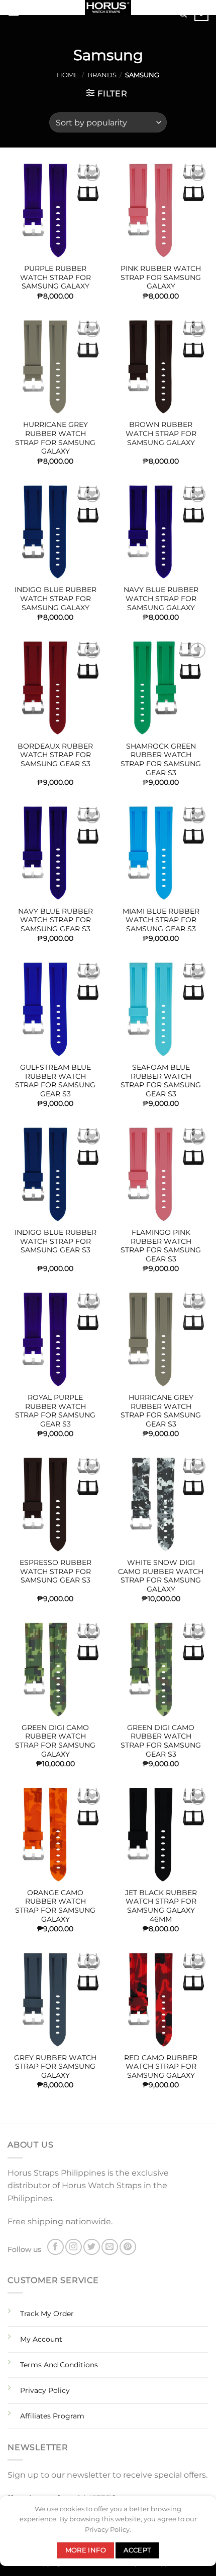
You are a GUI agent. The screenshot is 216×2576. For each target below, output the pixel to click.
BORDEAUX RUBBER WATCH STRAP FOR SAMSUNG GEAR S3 (55, 755)
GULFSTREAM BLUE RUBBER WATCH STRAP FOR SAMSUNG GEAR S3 (55, 1081)
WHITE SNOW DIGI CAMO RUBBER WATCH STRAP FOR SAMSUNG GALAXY (161, 1576)
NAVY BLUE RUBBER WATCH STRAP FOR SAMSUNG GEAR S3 (56, 920)
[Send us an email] (110, 2247)
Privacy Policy (45, 2390)
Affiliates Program (52, 2416)
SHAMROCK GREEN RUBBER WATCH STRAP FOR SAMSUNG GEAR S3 (161, 759)
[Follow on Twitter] (92, 2247)
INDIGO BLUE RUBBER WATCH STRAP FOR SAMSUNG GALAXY (56, 598)
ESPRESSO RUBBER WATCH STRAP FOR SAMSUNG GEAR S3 (56, 1571)
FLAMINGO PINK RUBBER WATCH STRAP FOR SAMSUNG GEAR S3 (161, 1246)
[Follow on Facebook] (56, 2247)
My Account (41, 2339)
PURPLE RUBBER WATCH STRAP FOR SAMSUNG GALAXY (56, 277)
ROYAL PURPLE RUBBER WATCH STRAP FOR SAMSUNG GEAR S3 (55, 1411)
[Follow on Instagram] (74, 2247)
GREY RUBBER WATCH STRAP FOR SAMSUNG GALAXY (55, 2066)
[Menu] (14, 12)
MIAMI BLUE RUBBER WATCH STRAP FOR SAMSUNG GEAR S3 (161, 920)
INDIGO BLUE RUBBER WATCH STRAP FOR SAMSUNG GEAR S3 (56, 1241)
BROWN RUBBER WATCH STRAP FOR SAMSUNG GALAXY (161, 433)
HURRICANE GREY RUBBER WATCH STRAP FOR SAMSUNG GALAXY (55, 438)
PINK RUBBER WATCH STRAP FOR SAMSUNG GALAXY (161, 277)
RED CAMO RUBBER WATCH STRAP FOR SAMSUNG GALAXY (161, 2066)
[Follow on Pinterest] (128, 2247)
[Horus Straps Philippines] (108, 8)
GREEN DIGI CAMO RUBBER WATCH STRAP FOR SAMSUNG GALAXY (55, 1741)
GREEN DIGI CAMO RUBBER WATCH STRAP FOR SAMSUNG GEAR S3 (161, 1741)
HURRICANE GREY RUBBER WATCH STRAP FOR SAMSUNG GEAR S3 (161, 1411)
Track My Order (47, 2314)
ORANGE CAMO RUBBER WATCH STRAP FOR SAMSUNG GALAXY (55, 1906)
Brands (102, 75)
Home (68, 75)
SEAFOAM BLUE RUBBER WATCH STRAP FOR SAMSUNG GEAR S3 (161, 1081)
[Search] (183, 14)
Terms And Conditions (59, 2365)
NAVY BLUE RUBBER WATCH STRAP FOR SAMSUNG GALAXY (161, 598)
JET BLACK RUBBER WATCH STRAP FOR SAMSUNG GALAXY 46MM (161, 1906)
